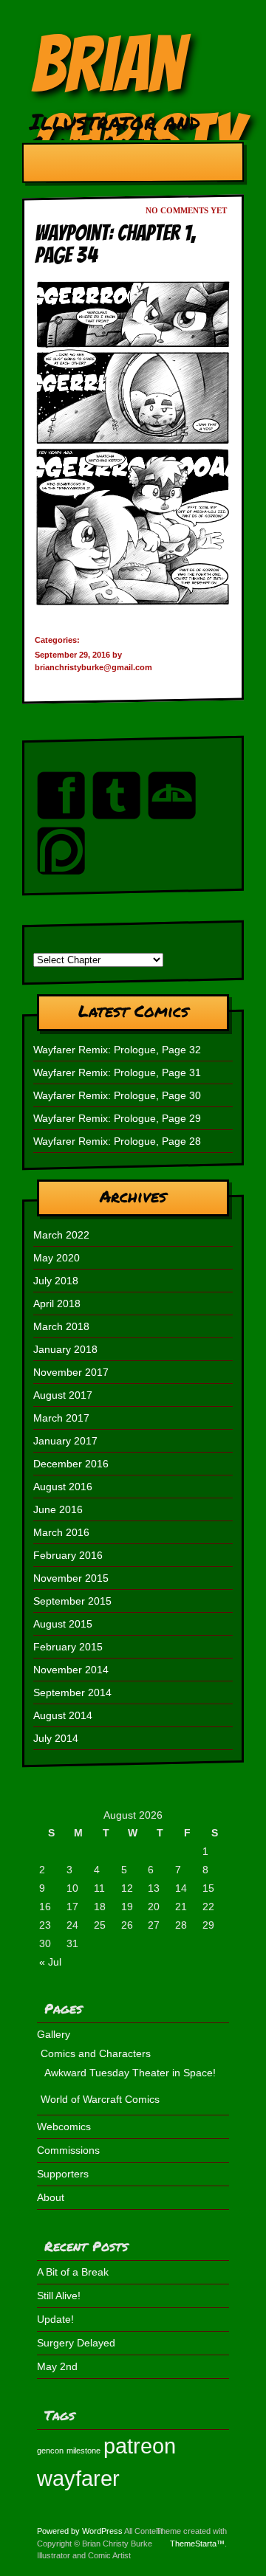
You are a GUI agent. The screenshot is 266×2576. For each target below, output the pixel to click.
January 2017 (65, 1441)
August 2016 (63, 1487)
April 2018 (57, 1304)
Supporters (63, 2174)
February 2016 (68, 1555)
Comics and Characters (96, 2053)
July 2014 (56, 1738)
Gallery (54, 2034)
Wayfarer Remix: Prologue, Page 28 (117, 1141)
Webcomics (64, 2126)
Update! (55, 2319)
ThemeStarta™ (197, 2544)
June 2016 (58, 1509)
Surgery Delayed (76, 2343)
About (51, 2197)
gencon (50, 2451)
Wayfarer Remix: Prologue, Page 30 (117, 1095)
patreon (140, 2446)
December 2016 (71, 1464)
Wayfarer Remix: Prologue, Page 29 (117, 1118)
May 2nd (57, 2366)
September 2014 (72, 1692)
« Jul (50, 1962)
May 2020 (57, 1258)
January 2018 (65, 1349)
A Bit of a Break (73, 2272)
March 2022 (61, 1235)
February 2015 (68, 1647)
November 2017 (71, 1372)
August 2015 (63, 1624)
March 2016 (61, 1532)
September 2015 (72, 1601)
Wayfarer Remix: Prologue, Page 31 (117, 1072)
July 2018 (56, 1281)
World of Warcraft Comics (100, 2099)
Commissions (68, 2150)
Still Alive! (59, 2296)
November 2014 (71, 1670)
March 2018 (61, 1326)
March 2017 (61, 1418)
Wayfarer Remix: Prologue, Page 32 (117, 1050)
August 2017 (63, 1395)
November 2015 (71, 1578)
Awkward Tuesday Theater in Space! (130, 2073)
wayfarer (78, 2478)
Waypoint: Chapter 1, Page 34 (115, 244)
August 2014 (63, 1715)
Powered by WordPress (80, 2531)
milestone (83, 2451)
